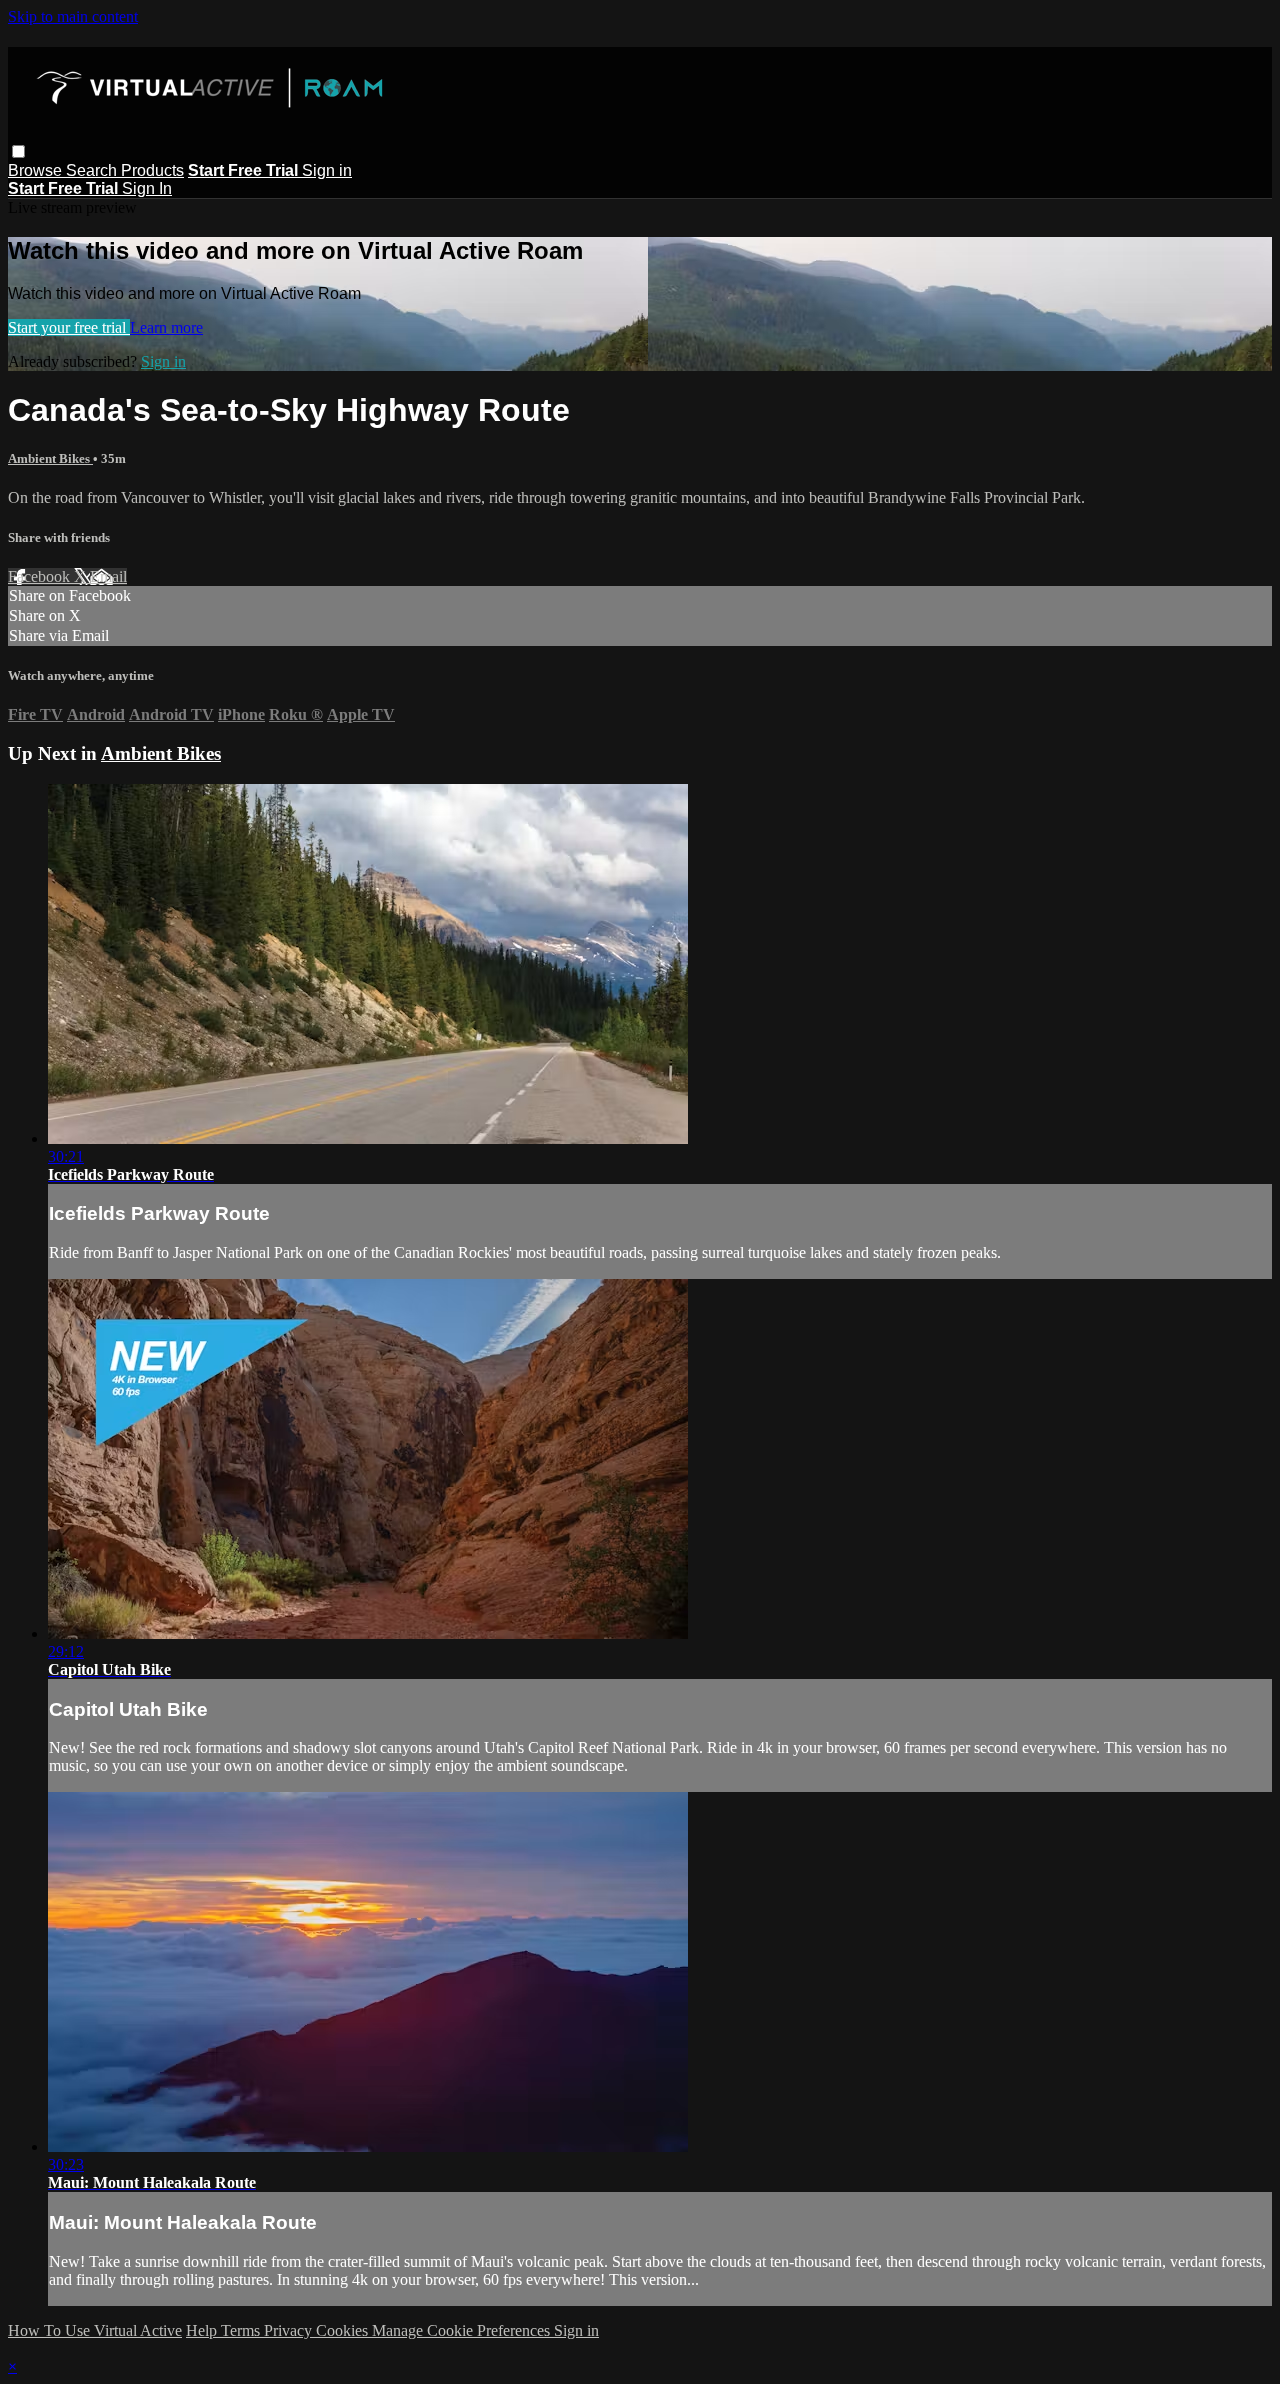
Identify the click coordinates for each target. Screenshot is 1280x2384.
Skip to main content (73, 16)
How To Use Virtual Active (95, 2330)
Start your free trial (69, 327)
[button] (18, 151)
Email (108, 576)
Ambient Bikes (50, 458)
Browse (37, 170)
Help (203, 2330)
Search (93, 170)
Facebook (41, 576)
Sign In (147, 188)
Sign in (327, 170)
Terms (242, 2330)
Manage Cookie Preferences (463, 2330)
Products (152, 170)
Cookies (344, 2330)
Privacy (290, 2330)
